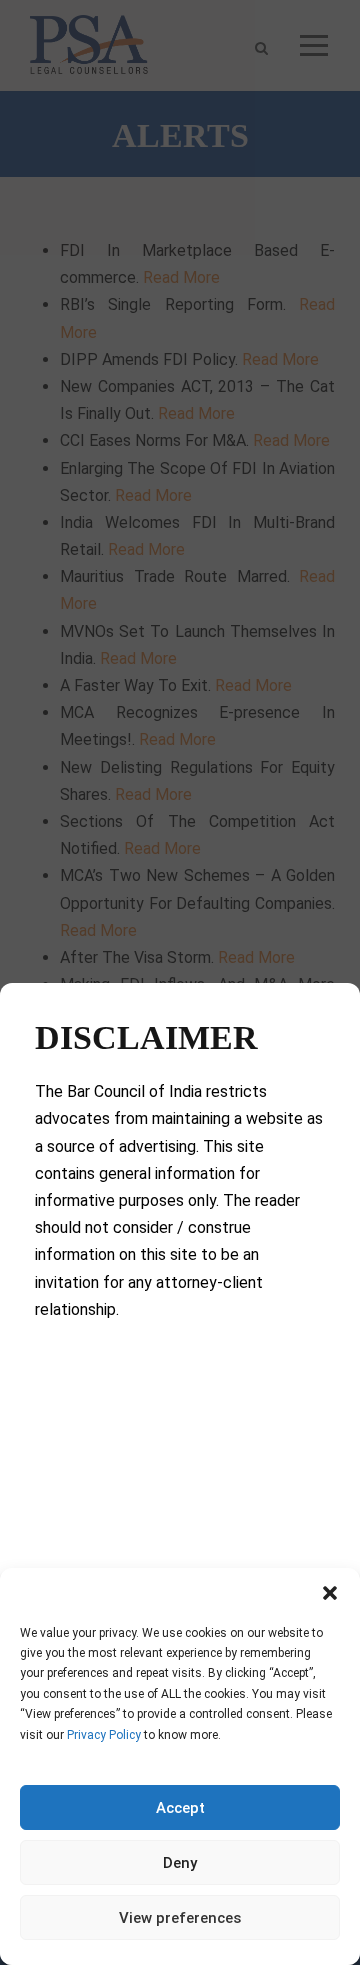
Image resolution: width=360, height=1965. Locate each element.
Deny (180, 1863)
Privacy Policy (104, 1735)
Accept (180, 1808)
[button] (330, 1593)
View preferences (180, 1918)
